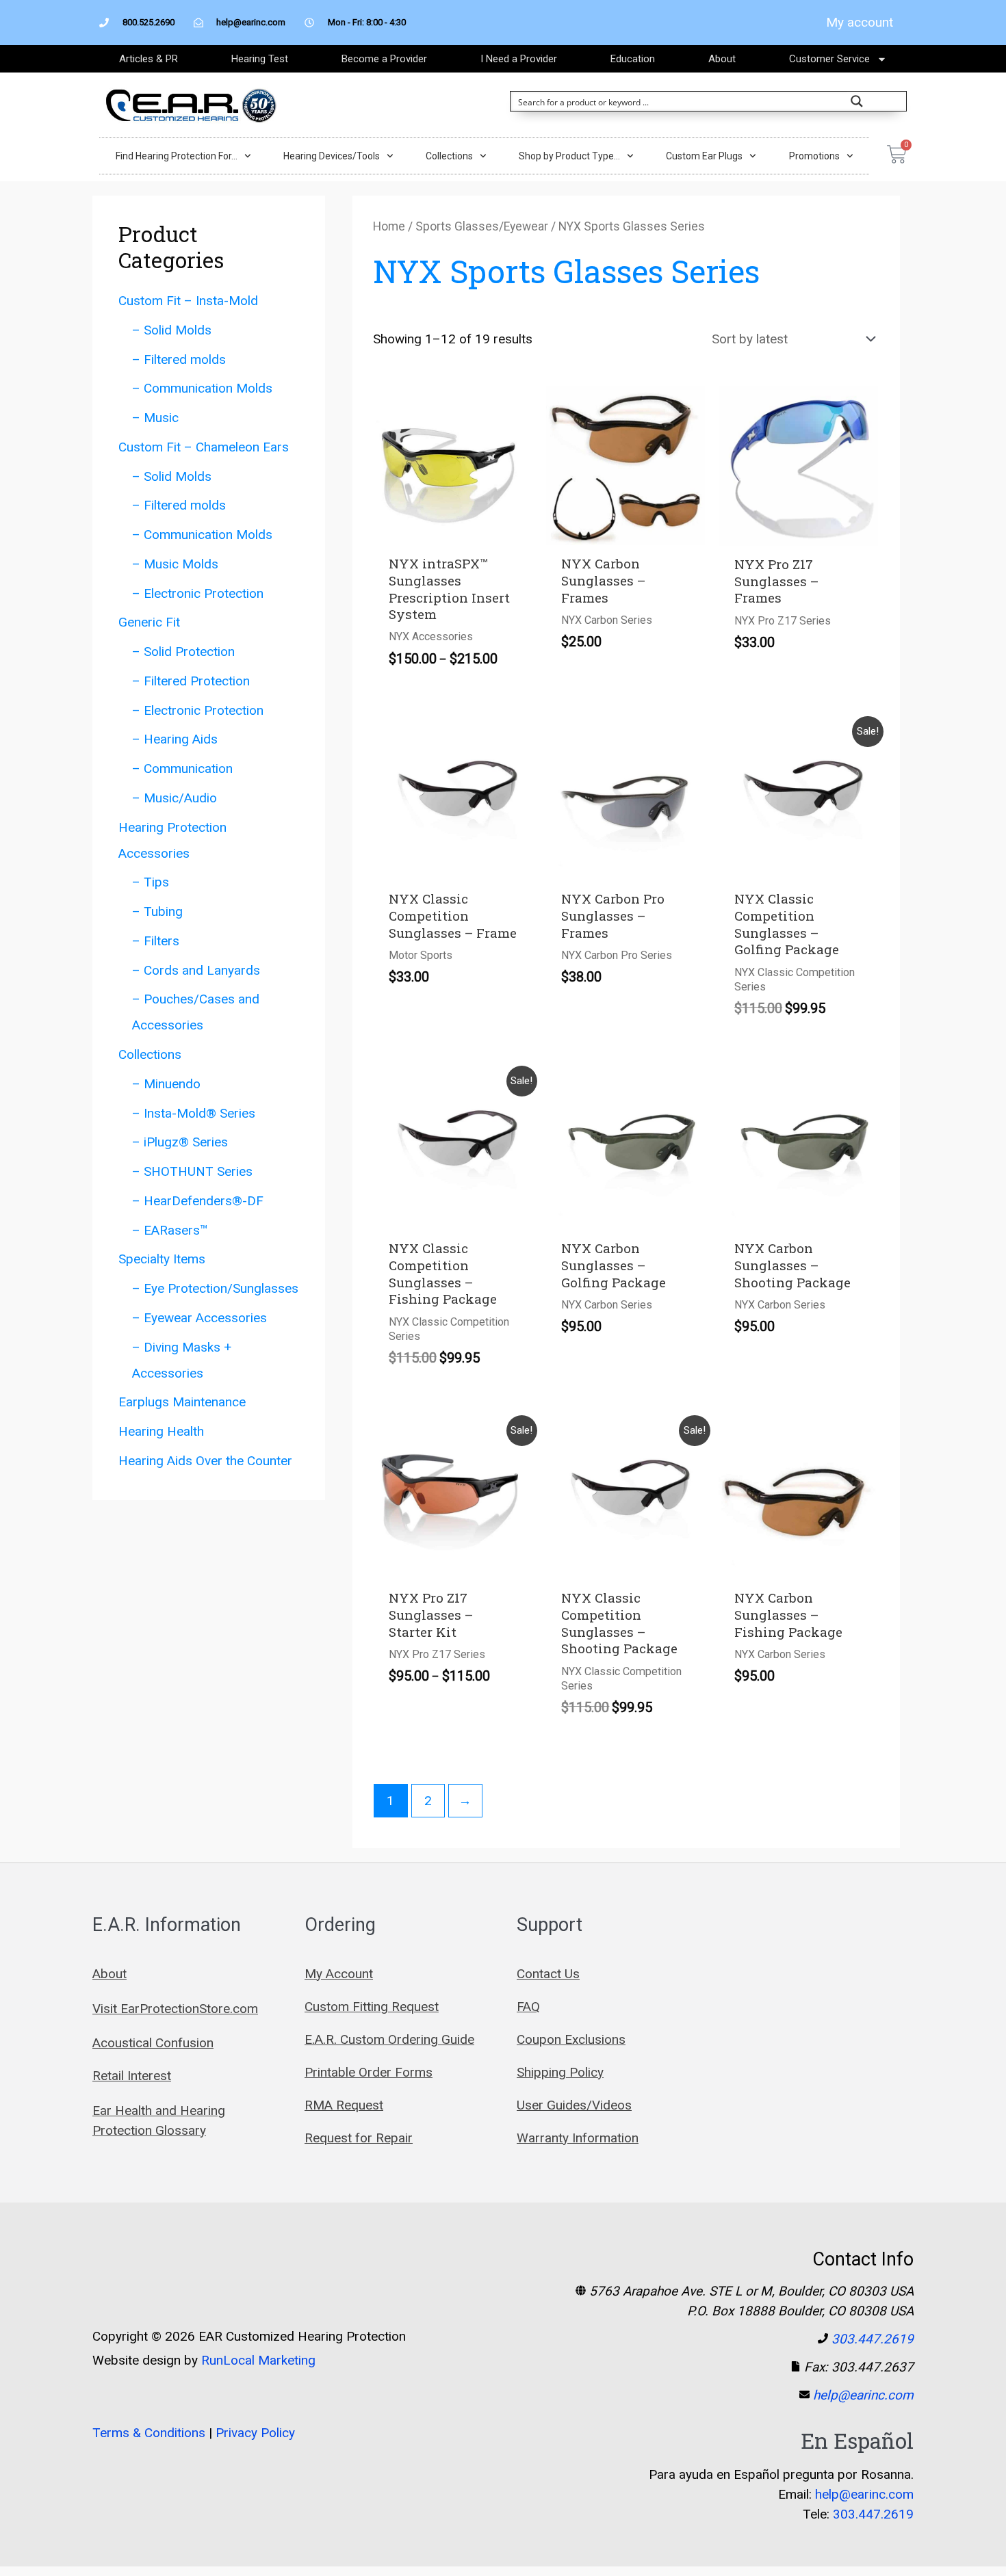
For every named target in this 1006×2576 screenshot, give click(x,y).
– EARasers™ (170, 1230)
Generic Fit (149, 622)
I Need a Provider (519, 59)
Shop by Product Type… (569, 156)
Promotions (814, 156)
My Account (339, 1974)
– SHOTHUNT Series (192, 1171)
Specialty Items (162, 1259)
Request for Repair (359, 2138)
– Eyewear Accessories (199, 1318)
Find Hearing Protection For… (177, 156)
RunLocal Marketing (258, 2360)
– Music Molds (175, 564)
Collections (449, 156)
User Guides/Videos (574, 2105)
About (722, 59)
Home (389, 226)
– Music (155, 418)
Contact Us (548, 1974)
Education (633, 59)
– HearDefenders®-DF (198, 1201)
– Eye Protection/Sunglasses (215, 1288)
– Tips (151, 882)
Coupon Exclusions (571, 2039)
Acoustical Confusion (153, 2043)
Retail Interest (132, 2076)
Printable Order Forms (369, 2072)
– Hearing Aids (175, 739)
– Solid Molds (172, 330)
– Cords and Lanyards (196, 970)
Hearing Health (161, 1431)
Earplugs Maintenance (182, 1402)
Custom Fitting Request (372, 2007)
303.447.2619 (873, 2339)
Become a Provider (384, 59)
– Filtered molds (179, 359)
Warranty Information (578, 2138)
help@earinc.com (863, 2395)
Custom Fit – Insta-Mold (188, 301)
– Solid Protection (183, 652)
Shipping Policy (560, 2072)
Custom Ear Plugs (704, 156)
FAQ (528, 2007)
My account (860, 22)
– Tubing (157, 911)
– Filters (156, 941)
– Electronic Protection (198, 593)
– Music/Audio (175, 798)
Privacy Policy (255, 2433)
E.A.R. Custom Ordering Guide (389, 2039)
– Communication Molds (202, 388)
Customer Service (829, 59)
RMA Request (344, 2105)
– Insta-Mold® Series (194, 1113)
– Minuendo (166, 1084)
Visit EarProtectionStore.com (175, 2009)
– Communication (182, 768)
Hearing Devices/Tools (332, 156)
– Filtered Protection (191, 681)
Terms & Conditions (149, 2433)
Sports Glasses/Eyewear (482, 226)
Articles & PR (149, 59)
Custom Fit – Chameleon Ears (204, 447)
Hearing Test (260, 59)
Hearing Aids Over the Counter (205, 1461)
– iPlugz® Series (180, 1142)
